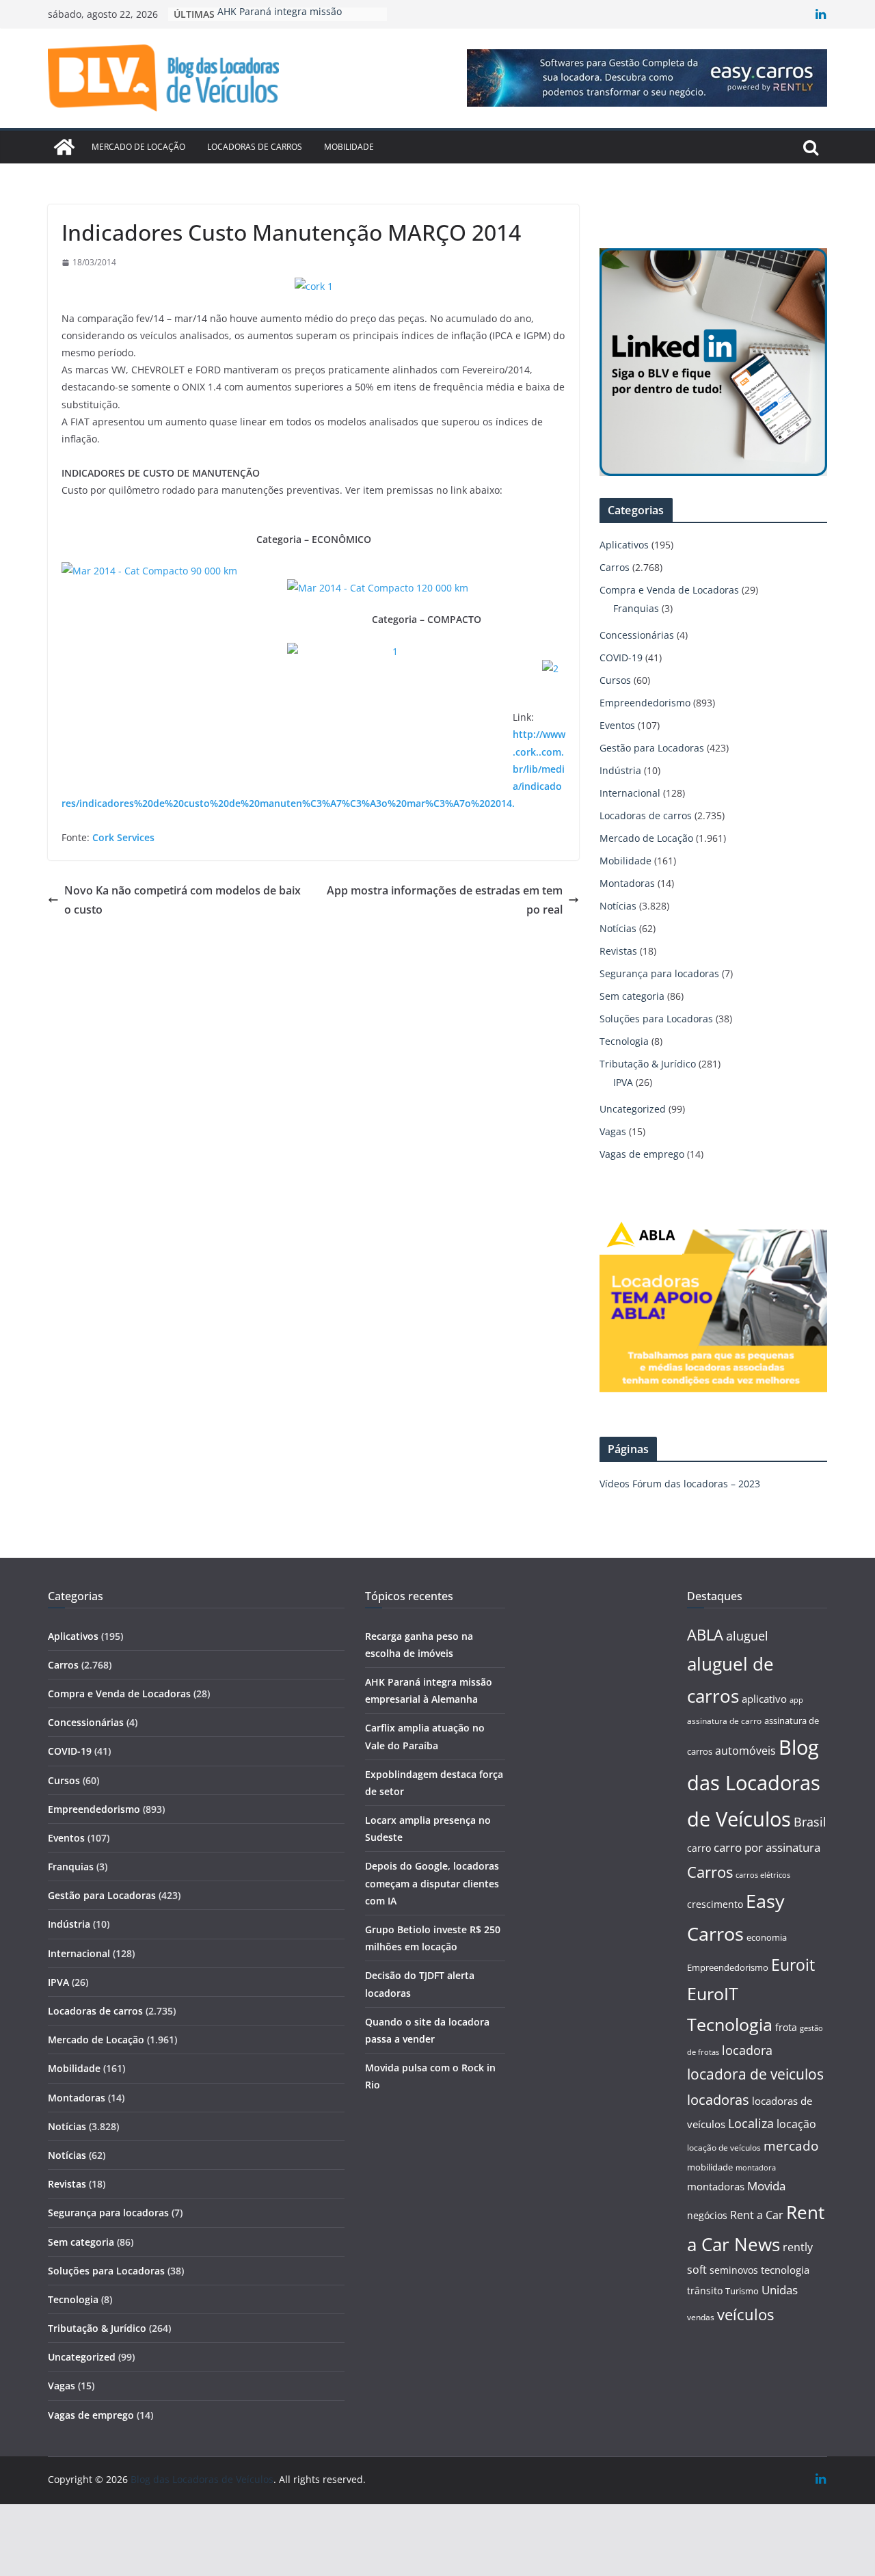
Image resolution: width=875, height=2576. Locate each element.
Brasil (810, 1822)
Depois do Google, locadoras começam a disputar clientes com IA (432, 1883)
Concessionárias (637, 635)
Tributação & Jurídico (648, 1064)
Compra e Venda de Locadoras (669, 590)
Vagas (613, 1131)
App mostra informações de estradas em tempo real (445, 900)
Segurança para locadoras (659, 973)
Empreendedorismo (645, 703)
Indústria (620, 770)
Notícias (618, 906)
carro (699, 1848)
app (796, 1700)
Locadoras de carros (255, 147)
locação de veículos (724, 2147)
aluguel (747, 1635)
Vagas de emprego (642, 1154)
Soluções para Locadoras (656, 1019)
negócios (707, 2215)
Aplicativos (624, 545)
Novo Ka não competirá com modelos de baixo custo (183, 900)
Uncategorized (633, 1109)
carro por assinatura (767, 1847)
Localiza (751, 2123)
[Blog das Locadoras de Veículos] (64, 147)
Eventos (617, 725)
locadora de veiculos (755, 2074)
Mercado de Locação (138, 147)
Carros (615, 567)
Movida (766, 2186)
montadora (756, 2167)
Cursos (615, 680)
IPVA (623, 1082)
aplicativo (764, 1699)
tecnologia (785, 2270)
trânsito (705, 2290)
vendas (701, 2317)
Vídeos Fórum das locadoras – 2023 (680, 1484)
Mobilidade (349, 147)
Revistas (618, 951)
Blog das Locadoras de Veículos (754, 1783)
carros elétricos (763, 1875)
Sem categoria (632, 996)
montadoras (716, 2186)
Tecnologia (624, 1041)
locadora (747, 2050)
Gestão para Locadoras (652, 748)
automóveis (745, 1751)
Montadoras (627, 883)
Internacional (630, 793)
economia (767, 1937)
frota (786, 2027)
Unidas (780, 2290)
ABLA (705, 1635)
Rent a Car (757, 2215)
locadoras (718, 2099)
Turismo (742, 2291)
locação (796, 2124)
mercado (791, 2146)
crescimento (715, 1904)
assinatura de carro (724, 1721)
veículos (745, 2314)
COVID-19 (621, 658)
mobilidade (710, 2167)
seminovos (734, 2270)
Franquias (636, 608)
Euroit (793, 1965)
